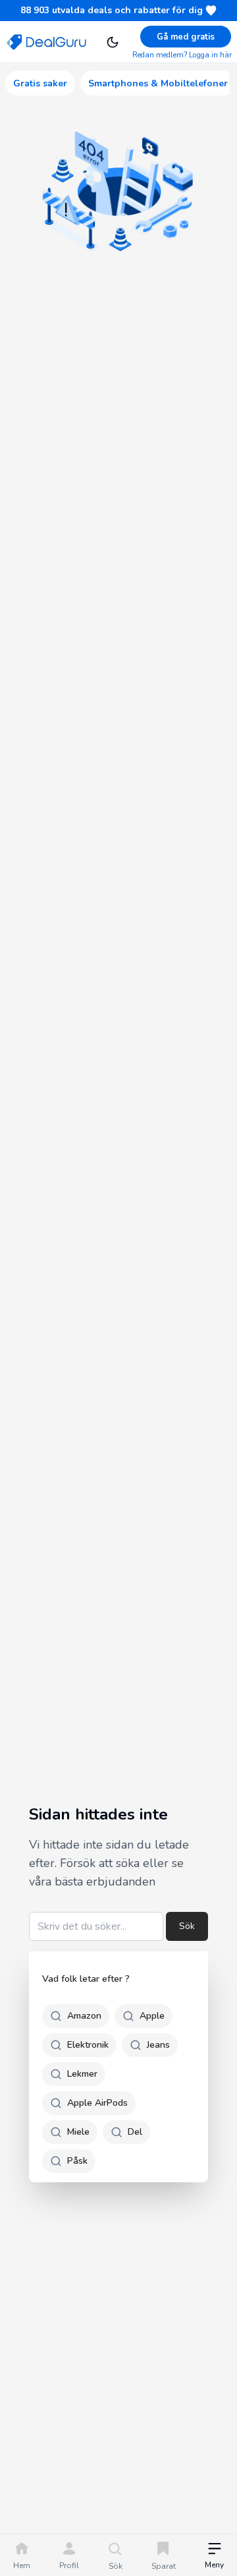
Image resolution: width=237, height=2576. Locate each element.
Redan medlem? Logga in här (182, 55)
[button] (214, 2557)
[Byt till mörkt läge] (113, 42)
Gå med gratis (186, 37)
